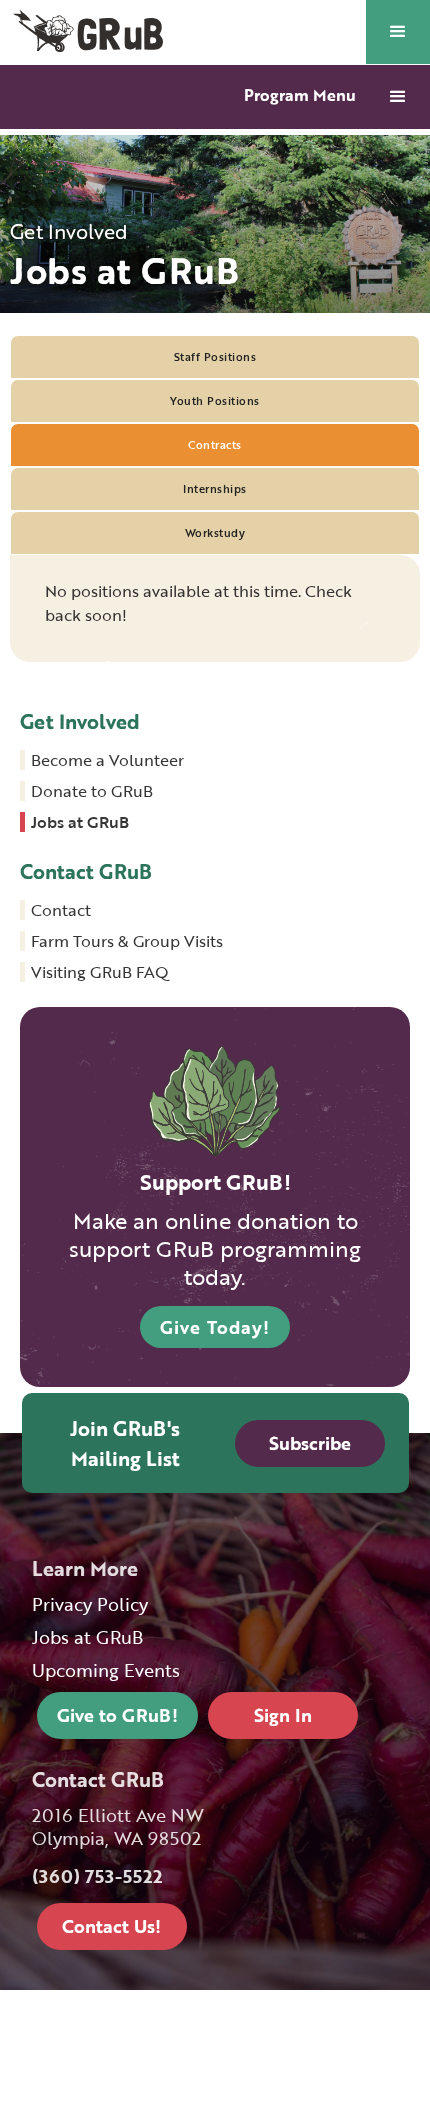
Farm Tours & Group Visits (127, 941)
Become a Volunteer (107, 760)
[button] (398, 32)
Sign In (283, 1715)
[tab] (215, 357)
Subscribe (310, 1443)
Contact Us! (111, 1926)
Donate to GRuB (92, 791)
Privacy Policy (90, 1604)
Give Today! (215, 1327)
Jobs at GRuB (80, 822)
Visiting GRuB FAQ (100, 972)
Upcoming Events (106, 1670)
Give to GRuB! (117, 1715)
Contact (61, 910)
